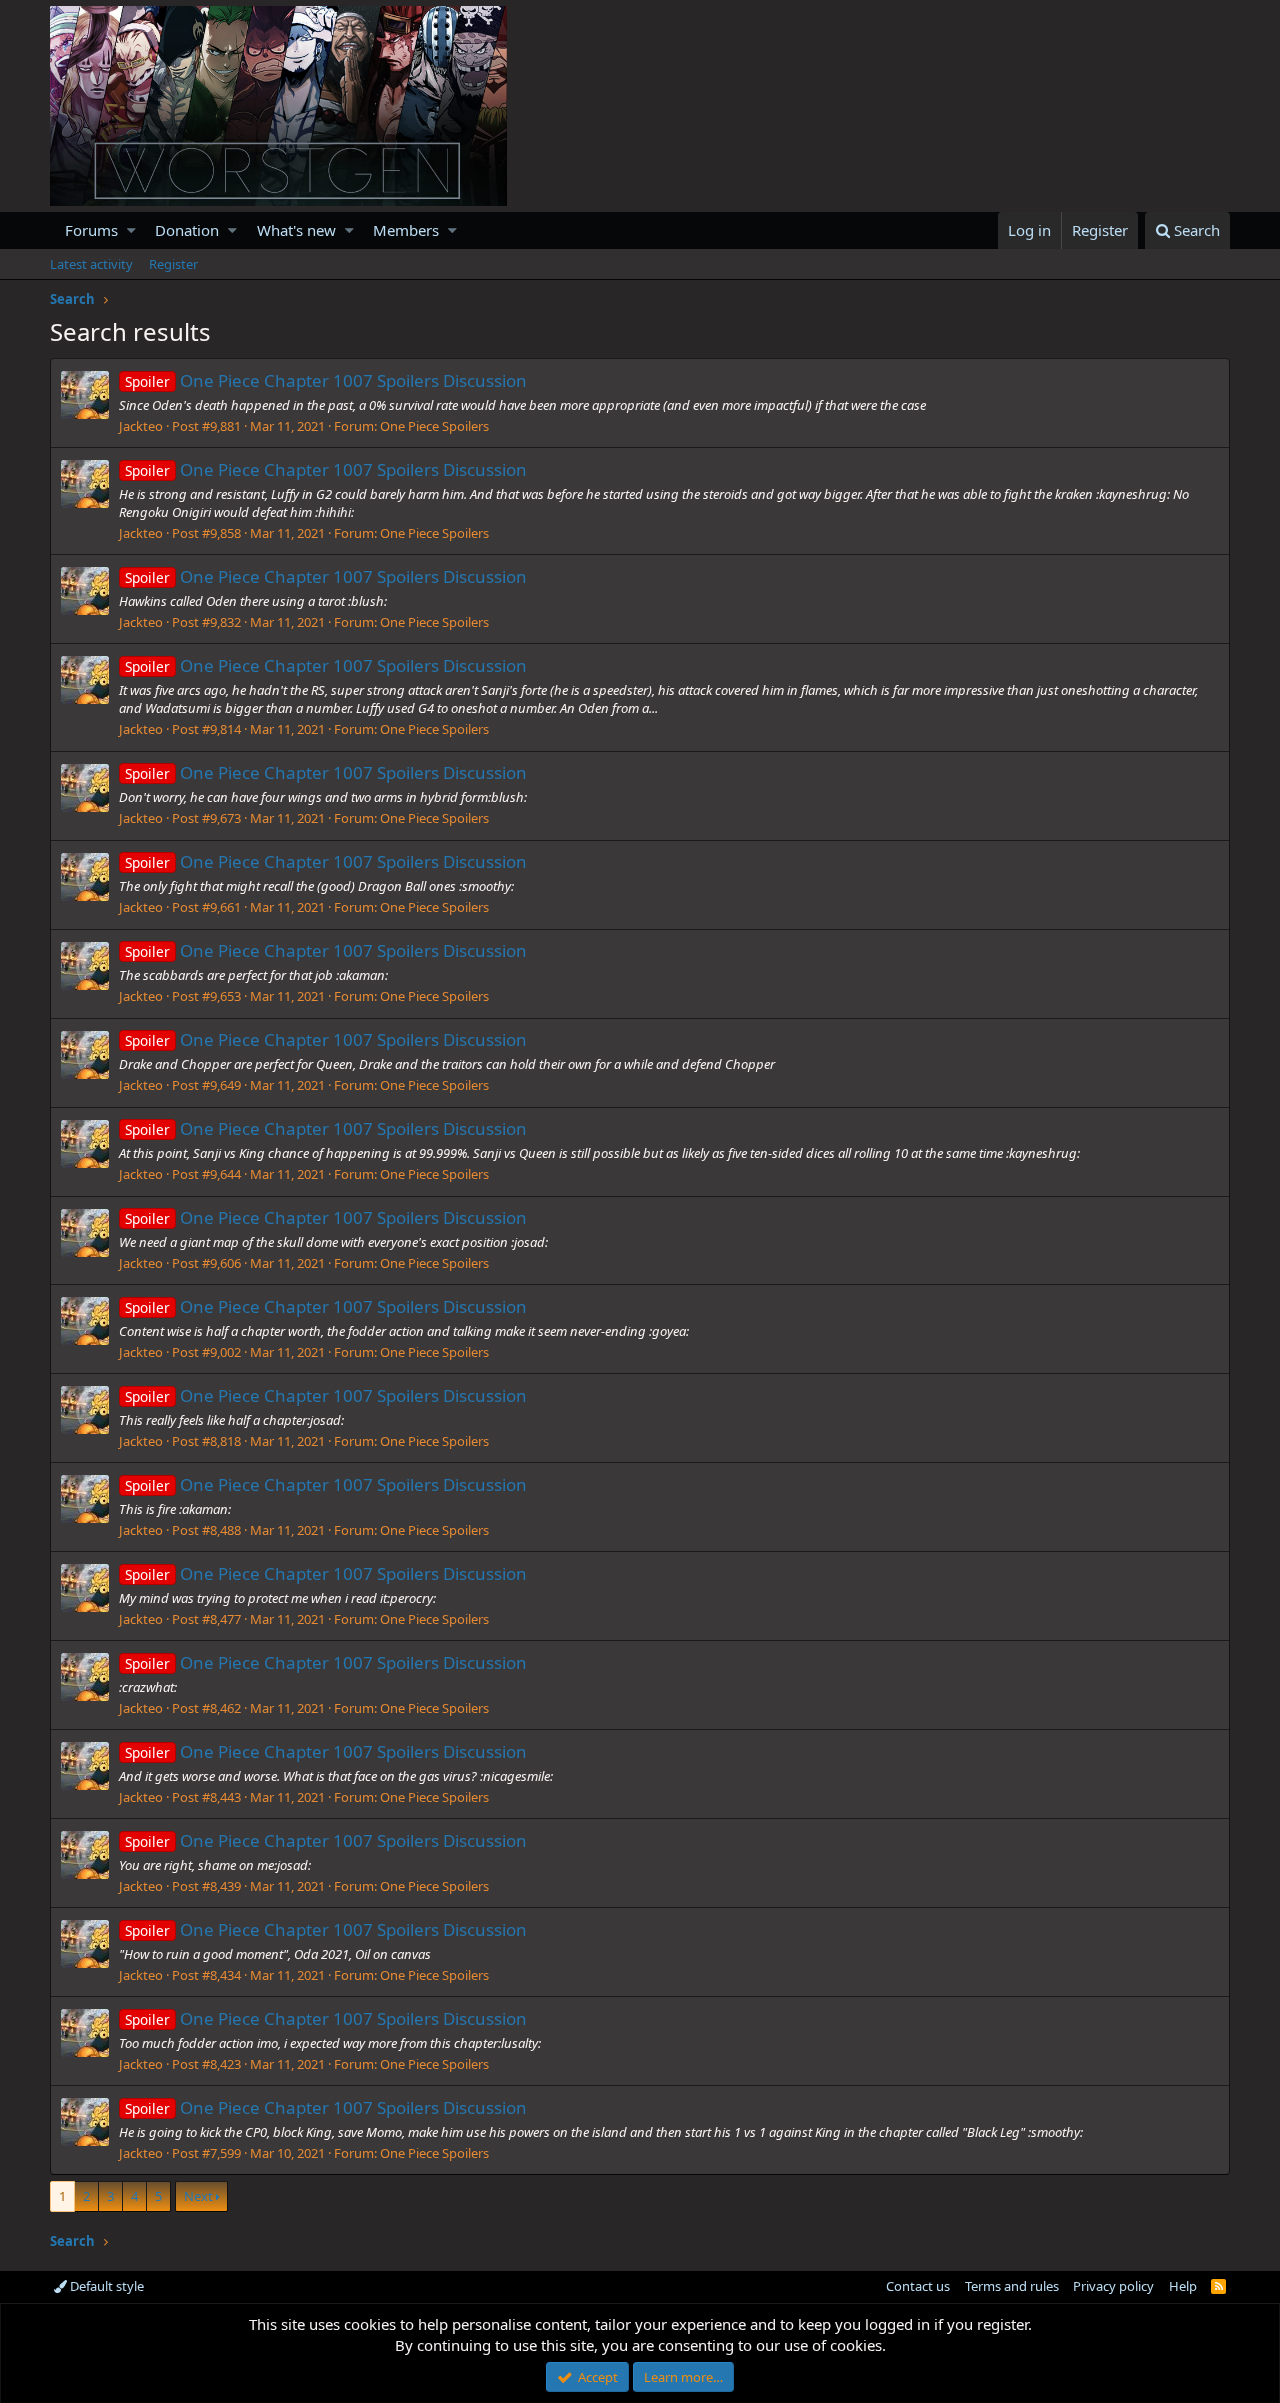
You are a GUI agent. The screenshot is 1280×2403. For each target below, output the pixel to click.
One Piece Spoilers (434, 426)
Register (173, 264)
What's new (296, 230)
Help (1183, 2286)
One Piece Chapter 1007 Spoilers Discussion (326, 380)
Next (198, 2196)
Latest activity (91, 264)
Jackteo (141, 426)
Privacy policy (1113, 2286)
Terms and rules (1012, 2286)
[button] (131, 230)
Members (406, 230)
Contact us (918, 2286)
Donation (187, 230)
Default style (105, 2286)
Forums (91, 230)
